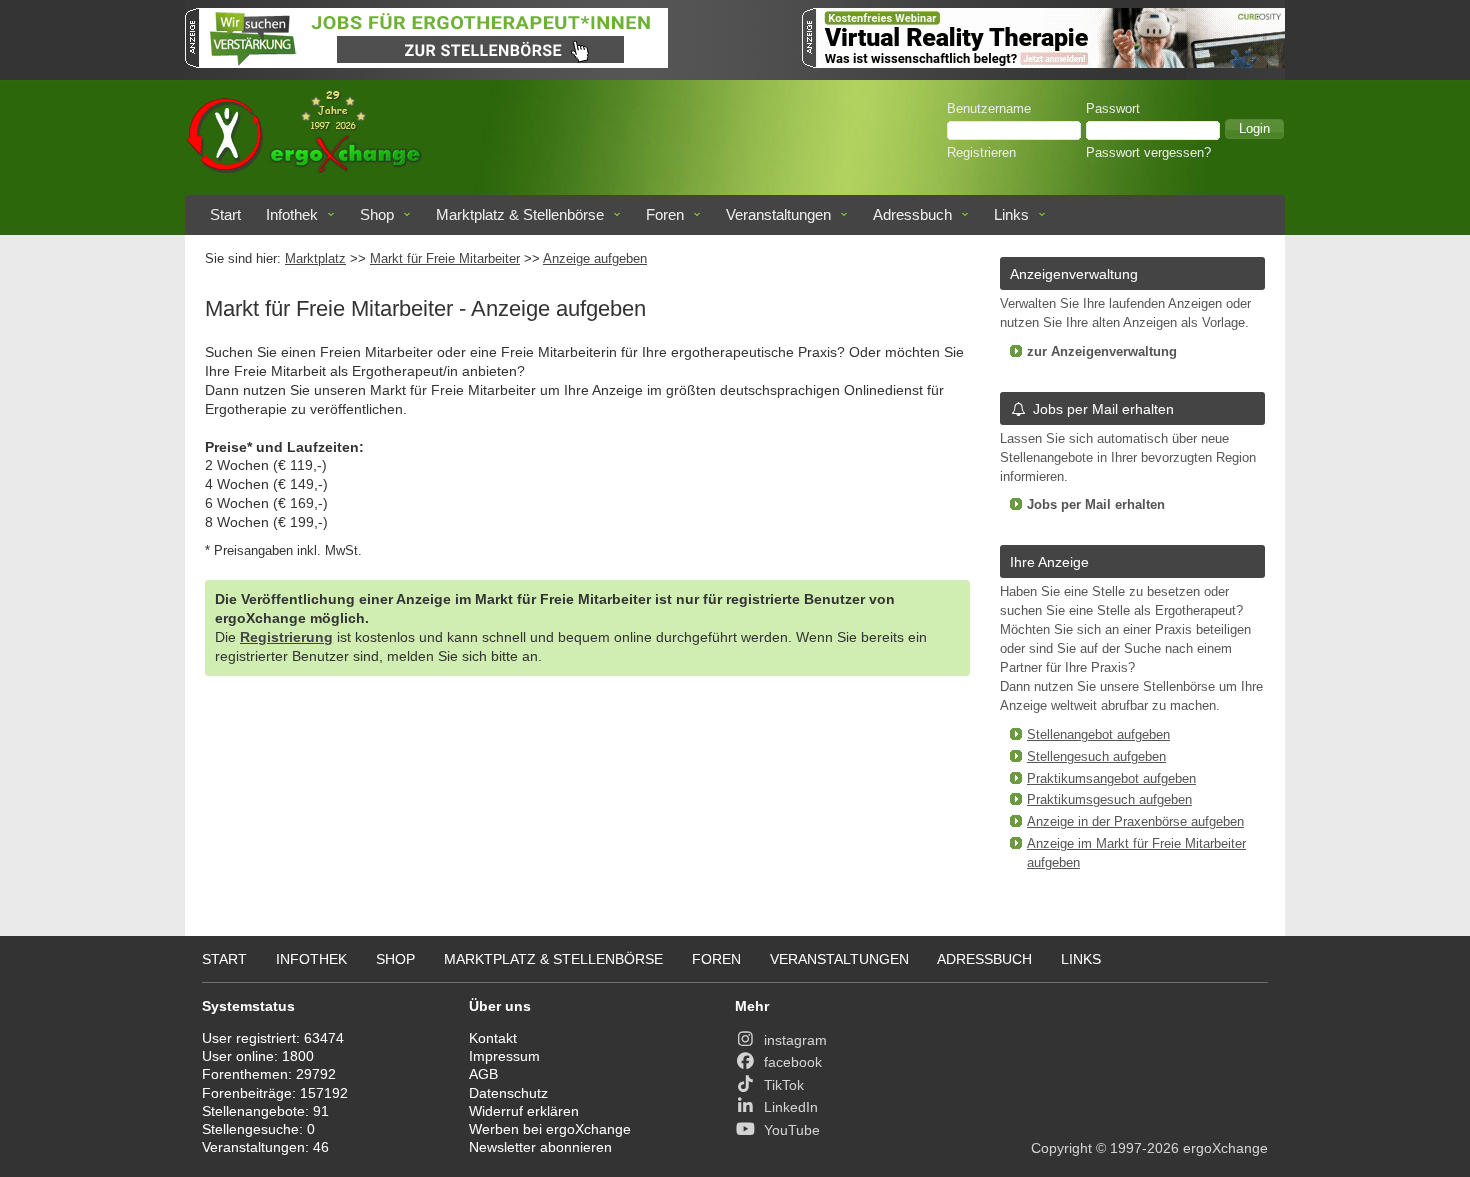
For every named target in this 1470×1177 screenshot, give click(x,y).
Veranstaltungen (778, 214)
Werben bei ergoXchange (550, 1129)
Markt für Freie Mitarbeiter (445, 259)
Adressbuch (912, 214)
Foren (665, 214)
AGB (483, 1074)
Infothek (292, 214)
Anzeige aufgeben (595, 259)
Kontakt (493, 1038)
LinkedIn (791, 1107)
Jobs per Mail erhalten (1103, 409)
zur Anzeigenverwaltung (1102, 352)
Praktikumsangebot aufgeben (1111, 779)
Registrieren (981, 153)
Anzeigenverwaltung (1074, 274)
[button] (1254, 129)
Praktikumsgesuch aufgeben (1109, 800)
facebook (793, 1062)
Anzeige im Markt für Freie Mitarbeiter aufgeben (1136, 853)
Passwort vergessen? (1148, 153)
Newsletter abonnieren (540, 1147)
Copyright (1061, 1148)
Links (1011, 214)
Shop (377, 214)
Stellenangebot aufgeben (1098, 735)
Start (225, 214)
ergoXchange (1225, 1148)
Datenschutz (508, 1093)
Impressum (504, 1056)
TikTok (784, 1085)
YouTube (792, 1130)
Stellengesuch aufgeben (1096, 757)
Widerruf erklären (524, 1111)
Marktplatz (315, 259)
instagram (795, 1040)
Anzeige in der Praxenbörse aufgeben (1135, 822)
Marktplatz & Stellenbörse (520, 214)
